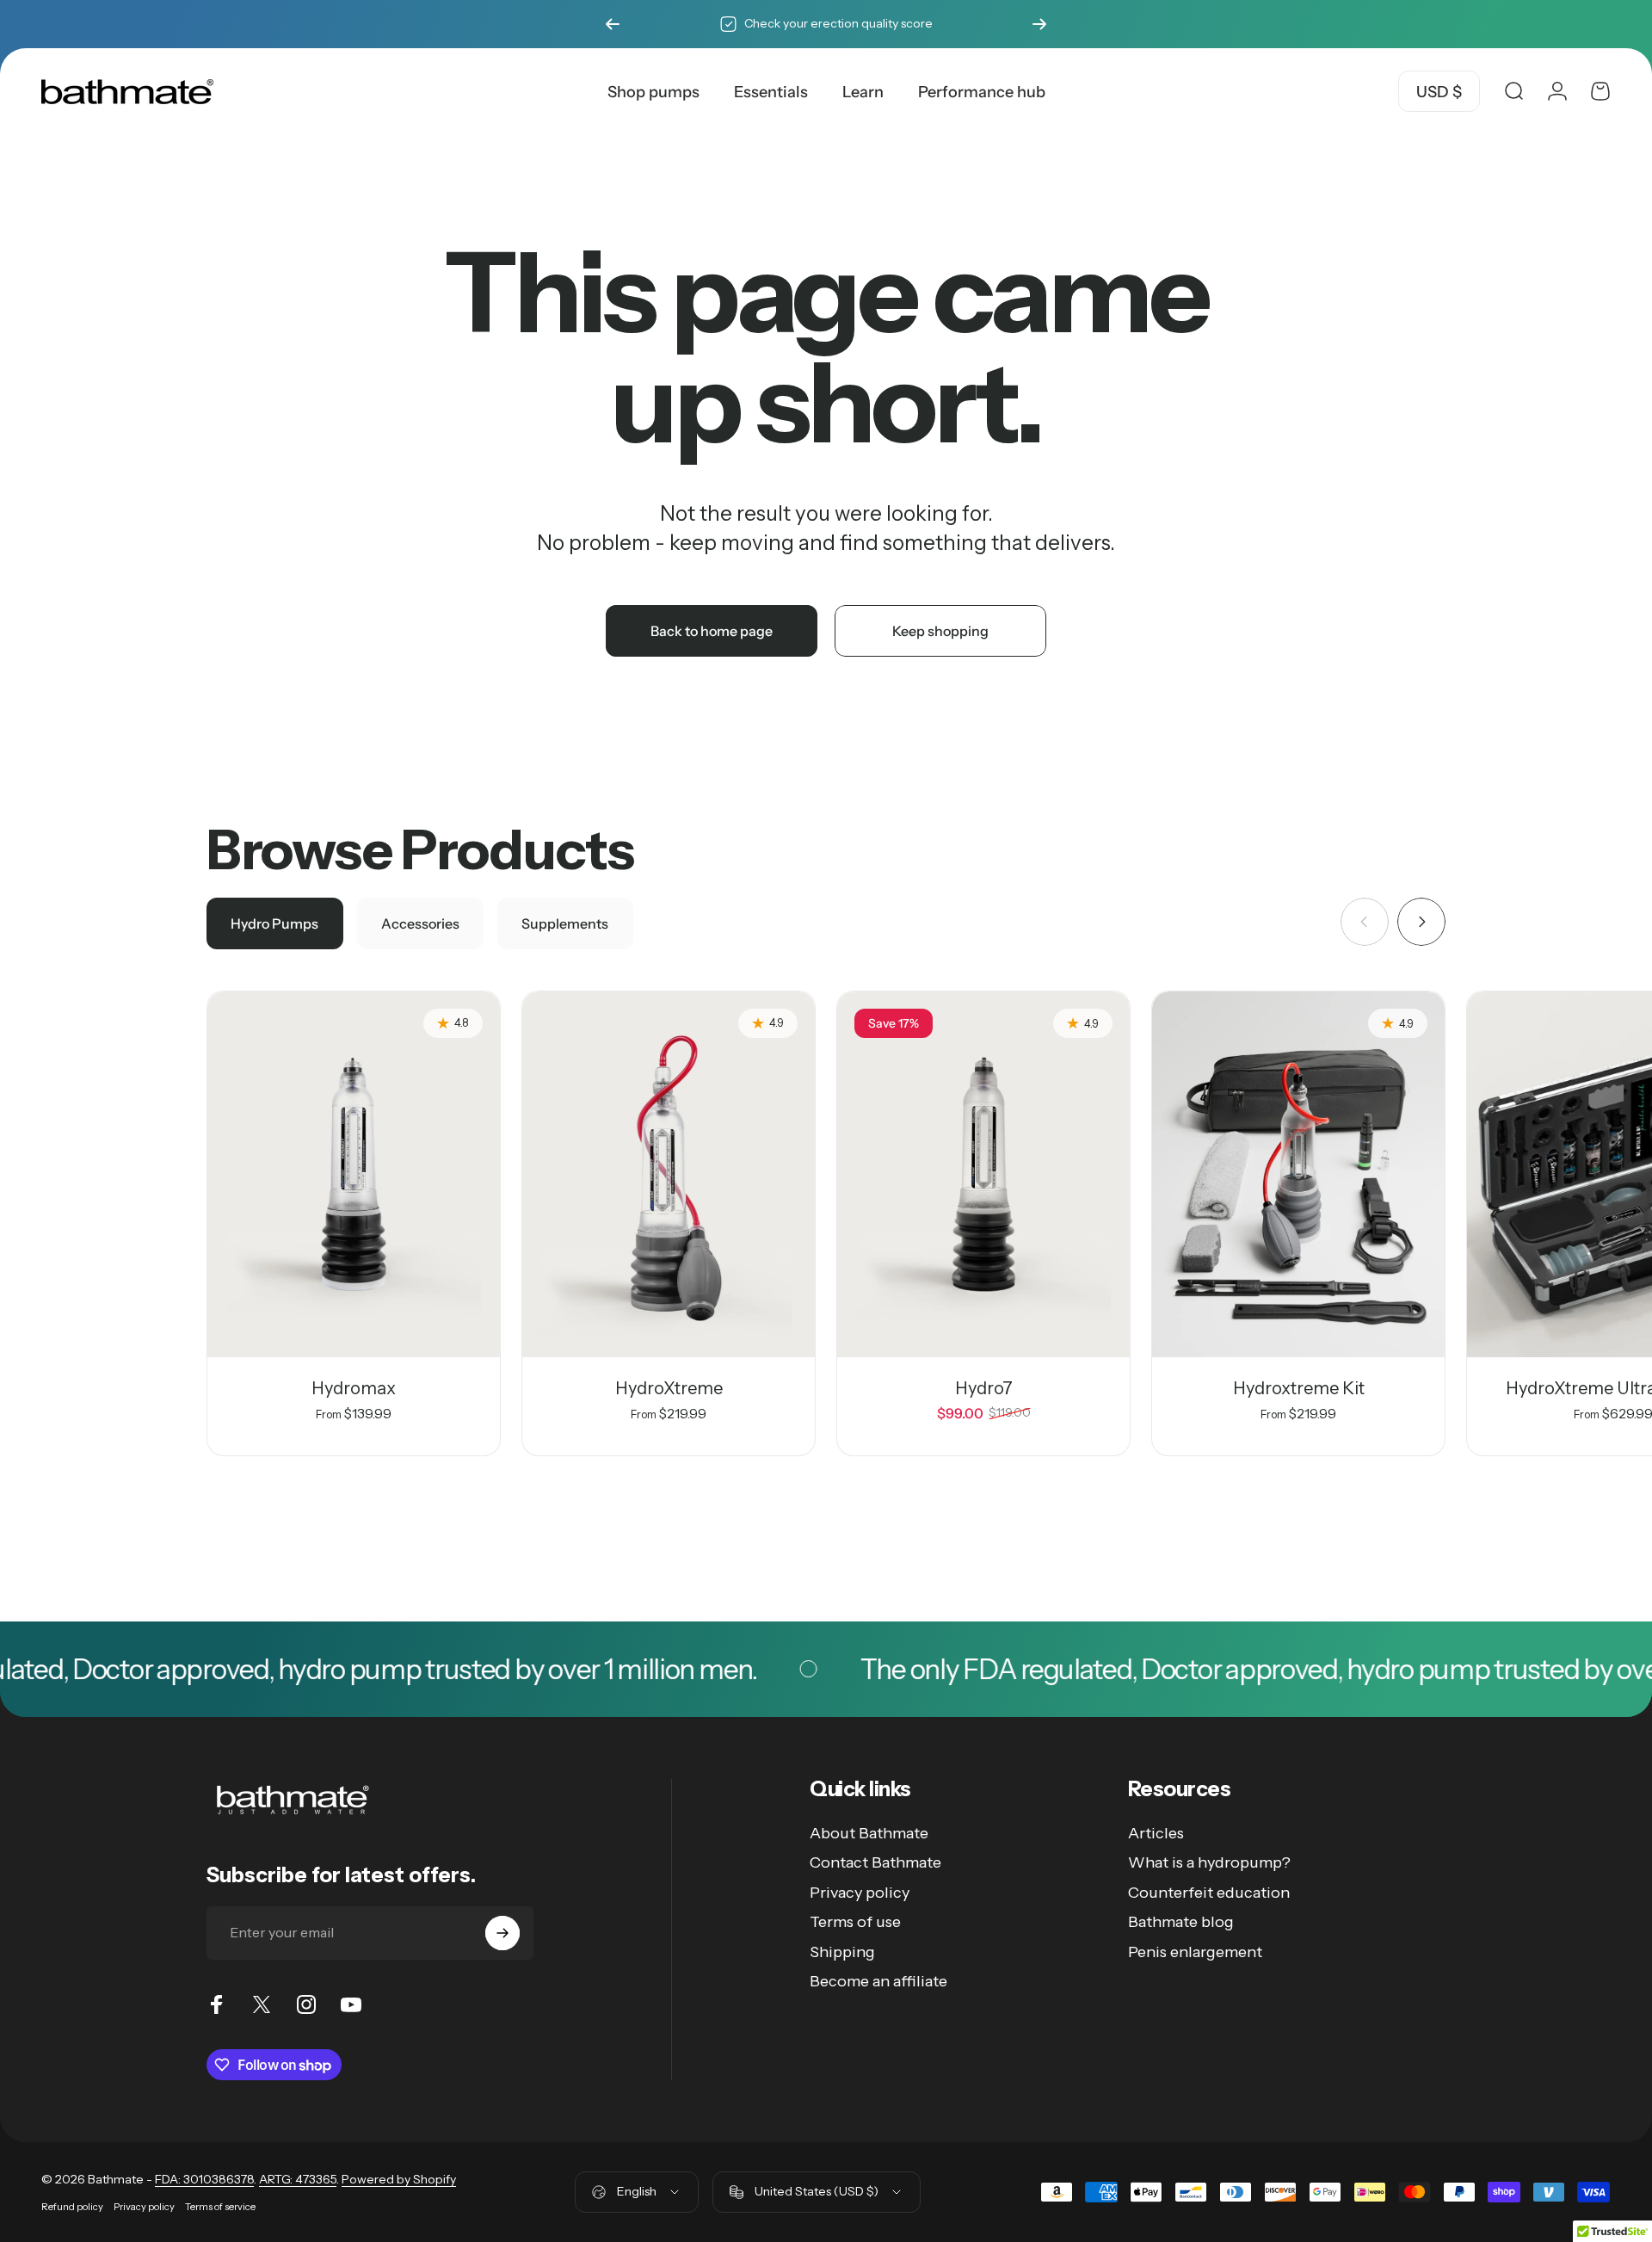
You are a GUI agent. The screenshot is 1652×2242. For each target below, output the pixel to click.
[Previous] (613, 24)
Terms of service (220, 2207)
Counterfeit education (1209, 1893)
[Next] (1039, 24)
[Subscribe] (502, 1933)
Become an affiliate (878, 1981)
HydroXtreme (669, 1388)
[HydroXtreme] (669, 1174)
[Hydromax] (354, 1174)
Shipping (842, 1952)
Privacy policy (860, 1893)
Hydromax (354, 1388)
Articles (1156, 1833)
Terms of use (855, 1922)
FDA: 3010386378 (204, 2179)
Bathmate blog (1181, 1922)
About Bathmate (869, 1833)
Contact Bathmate (875, 1862)
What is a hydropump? (1209, 1862)
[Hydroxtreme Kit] (1298, 1174)
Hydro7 (984, 1388)
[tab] (275, 923)
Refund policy (72, 2207)
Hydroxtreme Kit (1299, 1388)
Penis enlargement (1195, 1952)
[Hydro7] (983, 1174)
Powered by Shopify (399, 2179)
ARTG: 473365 (298, 2179)
